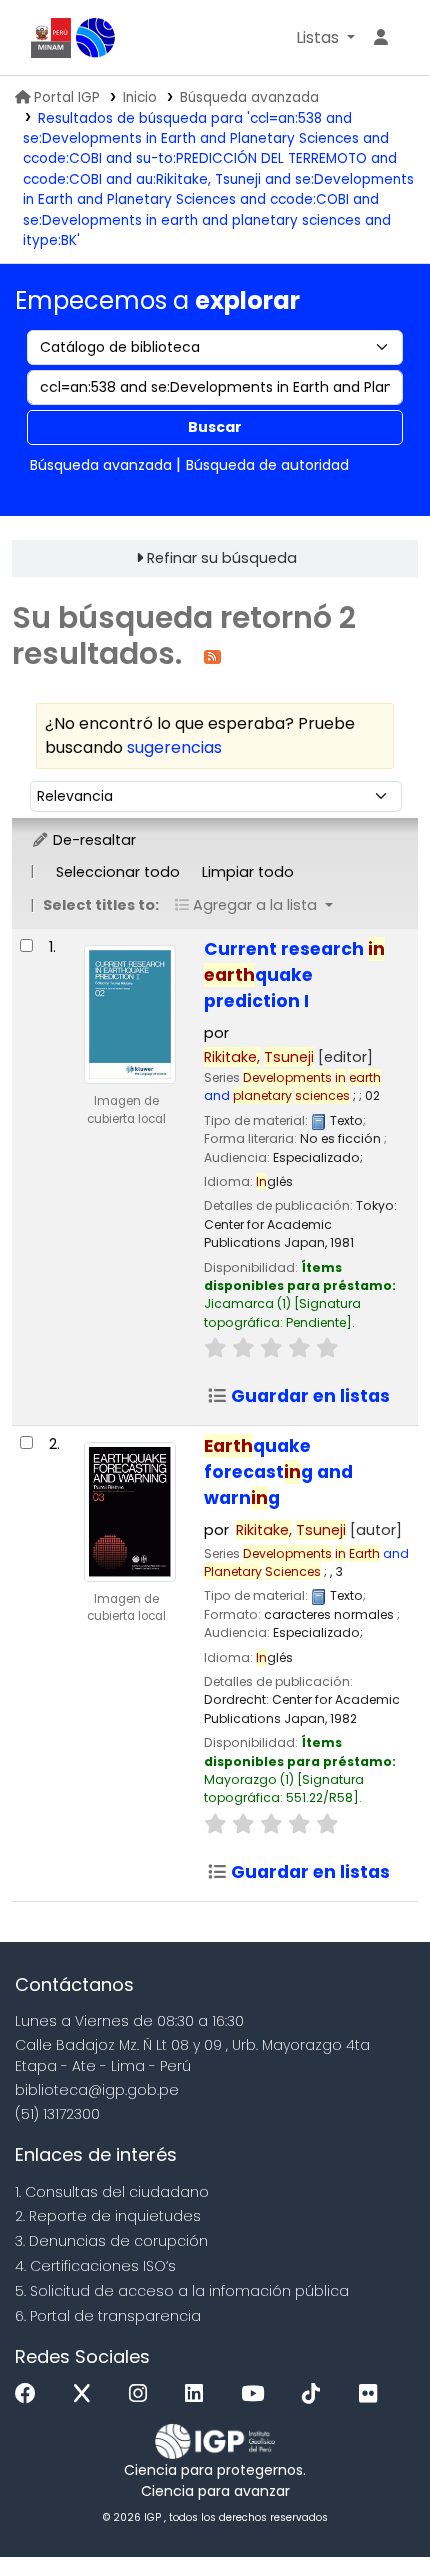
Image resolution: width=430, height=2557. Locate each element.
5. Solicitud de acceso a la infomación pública (182, 2291)
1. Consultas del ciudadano (112, 2192)
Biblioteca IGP (96, 38)
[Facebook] (30, 2394)
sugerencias (174, 747)
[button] (325, 38)
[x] (87, 2394)
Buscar (215, 427)
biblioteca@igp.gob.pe (97, 2090)
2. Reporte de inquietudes (108, 2216)
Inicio (140, 97)
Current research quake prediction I (294, 975)
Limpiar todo (248, 872)
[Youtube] (257, 2394)
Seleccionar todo (118, 872)
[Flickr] (373, 2394)
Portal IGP (67, 97)
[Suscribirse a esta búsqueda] (212, 655)
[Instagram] (143, 2394)
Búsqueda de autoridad (267, 465)
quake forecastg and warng (278, 1472)
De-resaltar (92, 840)
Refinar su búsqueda (222, 558)
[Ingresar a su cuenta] (381, 38)
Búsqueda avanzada (249, 97)
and (292, 1086)
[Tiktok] (316, 2394)
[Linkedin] (199, 2394)
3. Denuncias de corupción (111, 2241)
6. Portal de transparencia (108, 2316)
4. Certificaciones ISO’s (95, 2266)
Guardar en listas (308, 1396)
